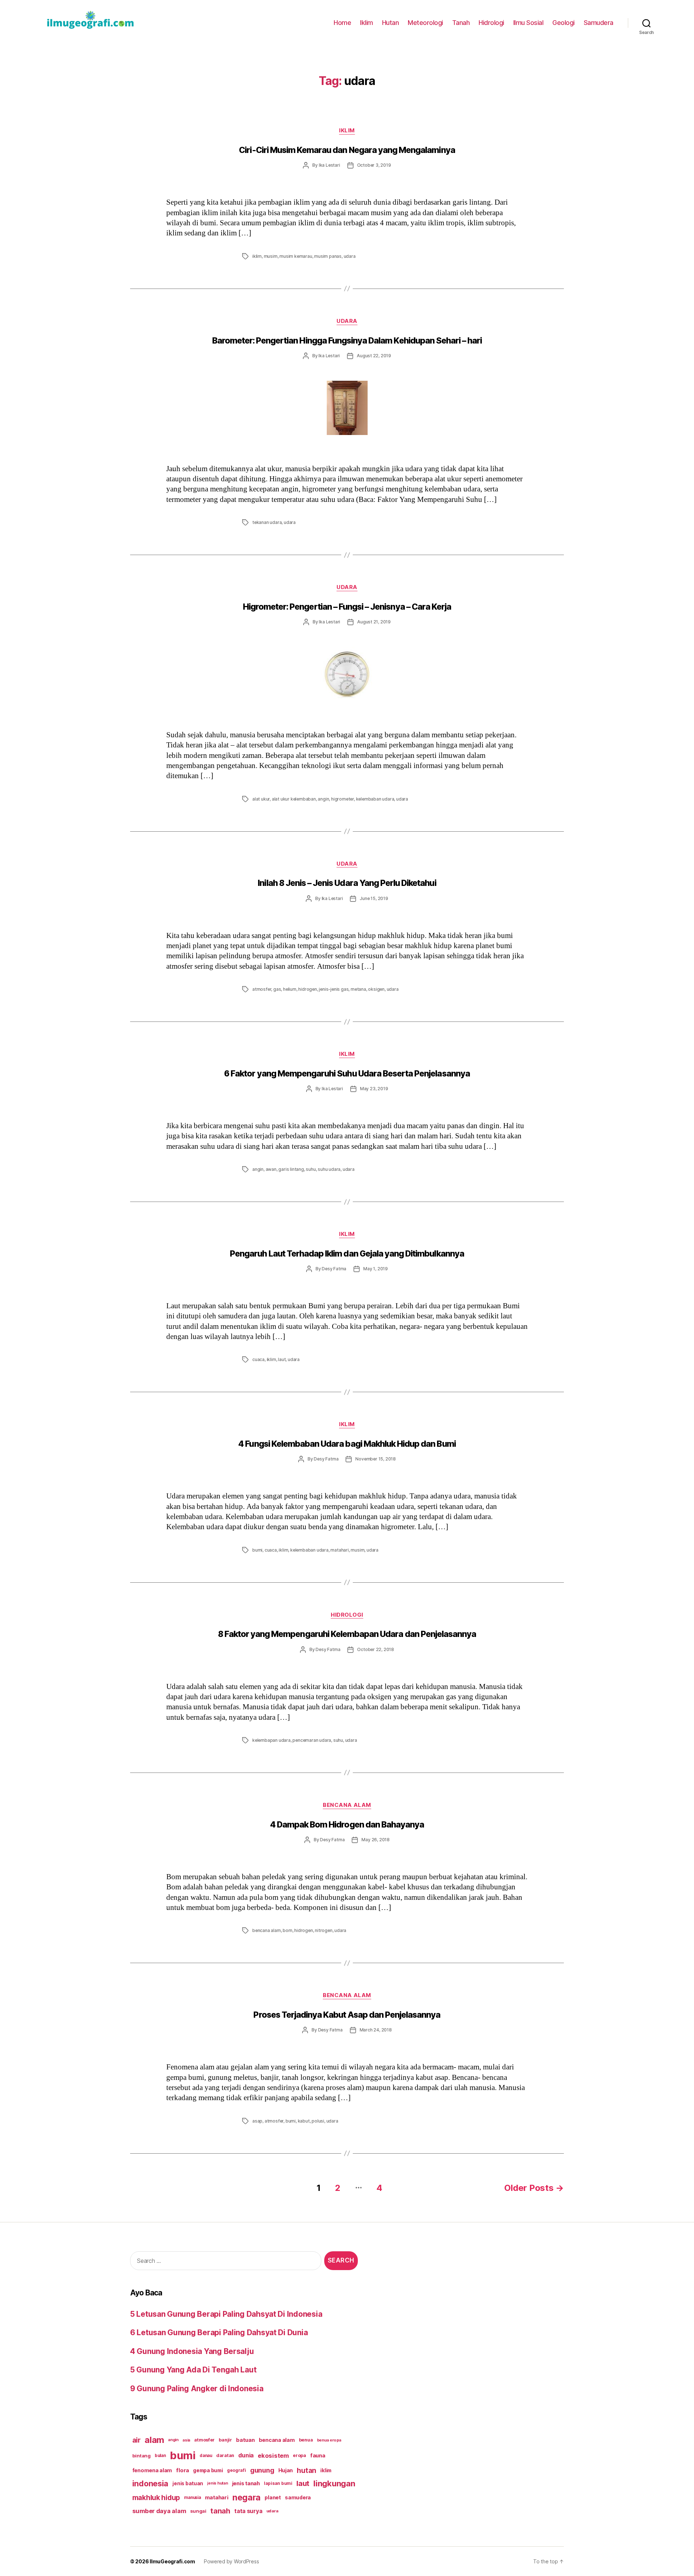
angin (323, 799)
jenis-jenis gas (334, 989)
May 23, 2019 (374, 1089)
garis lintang (291, 1169)
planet (273, 2497)
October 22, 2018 (376, 1649)
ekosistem (273, 2456)
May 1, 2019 (376, 1269)
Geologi (564, 23)
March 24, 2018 (376, 2030)
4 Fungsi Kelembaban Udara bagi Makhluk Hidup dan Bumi (347, 1444)
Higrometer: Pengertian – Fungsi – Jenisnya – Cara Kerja (347, 607)
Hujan (286, 2470)
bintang (142, 2456)
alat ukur (261, 799)
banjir (225, 2440)
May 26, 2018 (376, 1840)
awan (271, 1169)
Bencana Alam (347, 1805)
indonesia (151, 2483)
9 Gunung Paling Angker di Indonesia (197, 2389)
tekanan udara (267, 522)
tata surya (248, 2511)
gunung (262, 2470)
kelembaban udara (375, 799)
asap (257, 2121)
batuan (245, 2440)
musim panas (328, 256)
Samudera (599, 23)
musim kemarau (296, 256)
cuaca (258, 1359)
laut (282, 1359)
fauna (318, 2455)
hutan (307, 2470)
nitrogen (324, 1930)
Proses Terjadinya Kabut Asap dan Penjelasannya (347, 2015)
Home (342, 23)
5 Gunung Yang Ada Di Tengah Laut (193, 2370)
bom (287, 1930)
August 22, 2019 (374, 356)
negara (247, 2497)
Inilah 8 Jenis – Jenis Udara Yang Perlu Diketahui (347, 883)
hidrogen (307, 989)
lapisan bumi (278, 2483)
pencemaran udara (312, 1740)
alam (154, 2440)
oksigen (376, 989)
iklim (257, 256)
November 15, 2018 (376, 1459)
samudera (298, 2497)
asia (186, 2440)
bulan (160, 2456)
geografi (237, 2470)
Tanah (461, 23)
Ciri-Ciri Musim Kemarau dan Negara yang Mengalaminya (347, 150)
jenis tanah (246, 2483)
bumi (257, 1550)
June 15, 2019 (374, 898)
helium (290, 989)
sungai (198, 2511)
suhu (311, 1169)
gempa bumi (208, 2470)
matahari (339, 1550)
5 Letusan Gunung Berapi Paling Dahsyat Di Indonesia (226, 2314)
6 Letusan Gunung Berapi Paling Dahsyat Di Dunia (219, 2332)
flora (183, 2470)
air (136, 2440)
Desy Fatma (334, 1269)
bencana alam (267, 1930)
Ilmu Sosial (528, 23)
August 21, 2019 (374, 622)
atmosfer (262, 989)
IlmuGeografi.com (172, 2561)
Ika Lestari (329, 165)
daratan (225, 2455)
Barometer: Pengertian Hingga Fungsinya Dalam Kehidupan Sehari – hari (347, 341)
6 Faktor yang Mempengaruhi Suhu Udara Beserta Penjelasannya (347, 1074)
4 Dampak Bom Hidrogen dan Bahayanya (347, 1825)
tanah (220, 2511)
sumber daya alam (159, 2511)
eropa (299, 2455)
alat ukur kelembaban (294, 799)
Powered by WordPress (232, 2561)
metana (358, 989)
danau (206, 2456)
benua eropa (329, 2440)
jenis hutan (217, 2483)
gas (277, 989)
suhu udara (329, 1169)
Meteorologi (425, 23)
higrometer (342, 799)
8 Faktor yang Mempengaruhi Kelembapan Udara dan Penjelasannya (347, 1634)
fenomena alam (152, 2470)
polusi (318, 2121)
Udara (347, 321)
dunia (246, 2455)
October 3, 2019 (374, 165)
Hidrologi (491, 23)
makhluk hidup (156, 2498)
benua (306, 2440)
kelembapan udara (271, 1740)
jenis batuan (188, 2483)
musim (271, 256)
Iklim (367, 23)
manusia (192, 2498)
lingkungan (334, 2483)
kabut (304, 2121)
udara (350, 256)
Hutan (391, 23)
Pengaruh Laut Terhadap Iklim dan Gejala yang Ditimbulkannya (347, 1254)
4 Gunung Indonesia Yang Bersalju (192, 2351)
